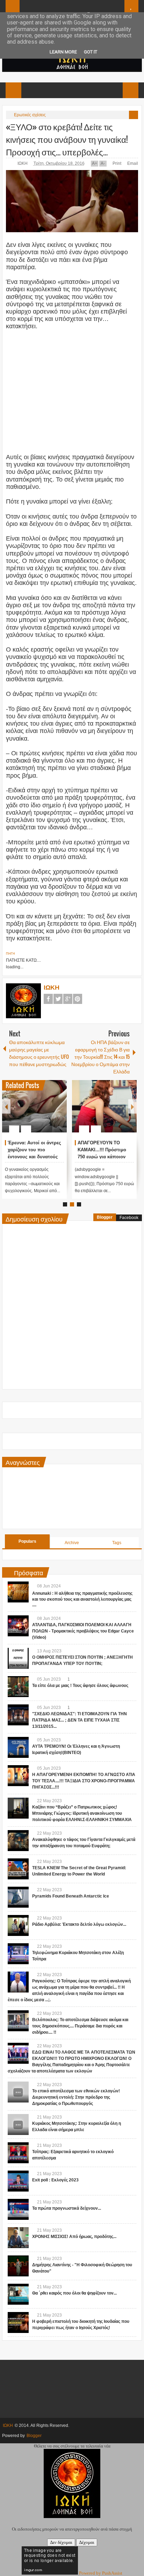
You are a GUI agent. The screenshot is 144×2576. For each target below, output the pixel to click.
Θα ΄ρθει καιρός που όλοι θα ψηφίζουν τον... (74, 2293)
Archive (72, 1543)
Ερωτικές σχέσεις (30, 115)
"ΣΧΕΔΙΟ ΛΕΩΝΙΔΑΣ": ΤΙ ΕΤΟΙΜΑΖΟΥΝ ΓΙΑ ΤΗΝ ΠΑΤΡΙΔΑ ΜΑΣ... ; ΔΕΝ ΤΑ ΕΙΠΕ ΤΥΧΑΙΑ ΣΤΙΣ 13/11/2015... (80, 1720)
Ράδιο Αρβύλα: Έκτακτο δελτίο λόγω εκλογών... (79, 1924)
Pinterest (78, 999)
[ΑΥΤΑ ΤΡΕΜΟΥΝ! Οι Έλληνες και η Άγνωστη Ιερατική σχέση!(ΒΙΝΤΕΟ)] (18, 1747)
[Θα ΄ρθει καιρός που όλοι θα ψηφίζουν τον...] (18, 2294)
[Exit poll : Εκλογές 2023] (18, 2181)
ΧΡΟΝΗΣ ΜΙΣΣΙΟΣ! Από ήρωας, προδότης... (74, 2237)
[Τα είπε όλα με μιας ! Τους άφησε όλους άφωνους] (18, 1687)
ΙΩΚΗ (23, 163)
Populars (27, 1541)
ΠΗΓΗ (10, 954)
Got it (91, 52)
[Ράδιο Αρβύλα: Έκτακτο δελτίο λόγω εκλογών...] (18, 1925)
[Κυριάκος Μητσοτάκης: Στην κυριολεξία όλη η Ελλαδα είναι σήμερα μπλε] (18, 2124)
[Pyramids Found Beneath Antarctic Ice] (18, 1897)
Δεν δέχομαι (61, 2542)
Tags (117, 1543)
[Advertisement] (66, 388)
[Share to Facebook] (41, 1112)
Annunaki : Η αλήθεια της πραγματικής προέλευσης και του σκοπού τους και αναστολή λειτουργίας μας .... (82, 1599)
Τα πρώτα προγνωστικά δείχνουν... (67, 2208)
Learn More (63, 52)
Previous (6, 1106)
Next (132, 1106)
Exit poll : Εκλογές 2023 (55, 2180)
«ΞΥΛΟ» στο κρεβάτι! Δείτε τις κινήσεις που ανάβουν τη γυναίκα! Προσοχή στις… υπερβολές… (67, 139)
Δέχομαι (87, 2542)
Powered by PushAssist (101, 2573)
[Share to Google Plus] (59, 1112)
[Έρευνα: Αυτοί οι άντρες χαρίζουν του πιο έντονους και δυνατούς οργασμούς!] (34, 1106)
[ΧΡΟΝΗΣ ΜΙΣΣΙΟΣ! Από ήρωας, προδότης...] (18, 2238)
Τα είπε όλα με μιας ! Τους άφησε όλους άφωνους (80, 1686)
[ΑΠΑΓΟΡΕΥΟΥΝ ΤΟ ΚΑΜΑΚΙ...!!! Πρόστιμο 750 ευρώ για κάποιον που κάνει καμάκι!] (104, 1106)
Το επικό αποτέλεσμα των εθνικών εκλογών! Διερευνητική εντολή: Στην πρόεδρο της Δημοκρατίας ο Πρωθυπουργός (76, 2097)
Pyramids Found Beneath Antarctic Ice (71, 1896)
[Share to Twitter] (50, 1112)
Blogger (105, 1217)
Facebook (48, 999)
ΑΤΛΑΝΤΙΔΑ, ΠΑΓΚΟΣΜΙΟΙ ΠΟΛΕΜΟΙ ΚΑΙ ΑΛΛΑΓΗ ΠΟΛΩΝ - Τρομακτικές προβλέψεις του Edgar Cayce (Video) (83, 1631)
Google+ (68, 999)
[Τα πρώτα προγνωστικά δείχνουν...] (18, 2209)
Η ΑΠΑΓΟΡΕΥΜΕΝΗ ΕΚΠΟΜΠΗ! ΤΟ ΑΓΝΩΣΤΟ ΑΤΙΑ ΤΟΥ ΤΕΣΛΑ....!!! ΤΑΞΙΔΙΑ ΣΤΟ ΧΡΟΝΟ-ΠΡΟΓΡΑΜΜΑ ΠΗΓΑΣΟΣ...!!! (84, 1781)
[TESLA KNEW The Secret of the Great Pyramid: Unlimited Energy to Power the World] (18, 1869)
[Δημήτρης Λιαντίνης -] (18, 2266)
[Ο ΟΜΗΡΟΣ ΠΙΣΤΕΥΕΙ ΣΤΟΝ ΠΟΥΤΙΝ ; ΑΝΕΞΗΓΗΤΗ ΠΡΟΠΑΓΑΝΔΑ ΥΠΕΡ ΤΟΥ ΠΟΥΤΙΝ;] (18, 1658)
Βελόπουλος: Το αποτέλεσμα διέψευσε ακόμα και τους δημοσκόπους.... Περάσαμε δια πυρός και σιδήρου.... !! (80, 2026)
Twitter (58, 999)
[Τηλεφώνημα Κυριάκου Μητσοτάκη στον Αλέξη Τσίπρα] (18, 1954)
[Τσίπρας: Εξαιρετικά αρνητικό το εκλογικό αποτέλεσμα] (18, 2153)
